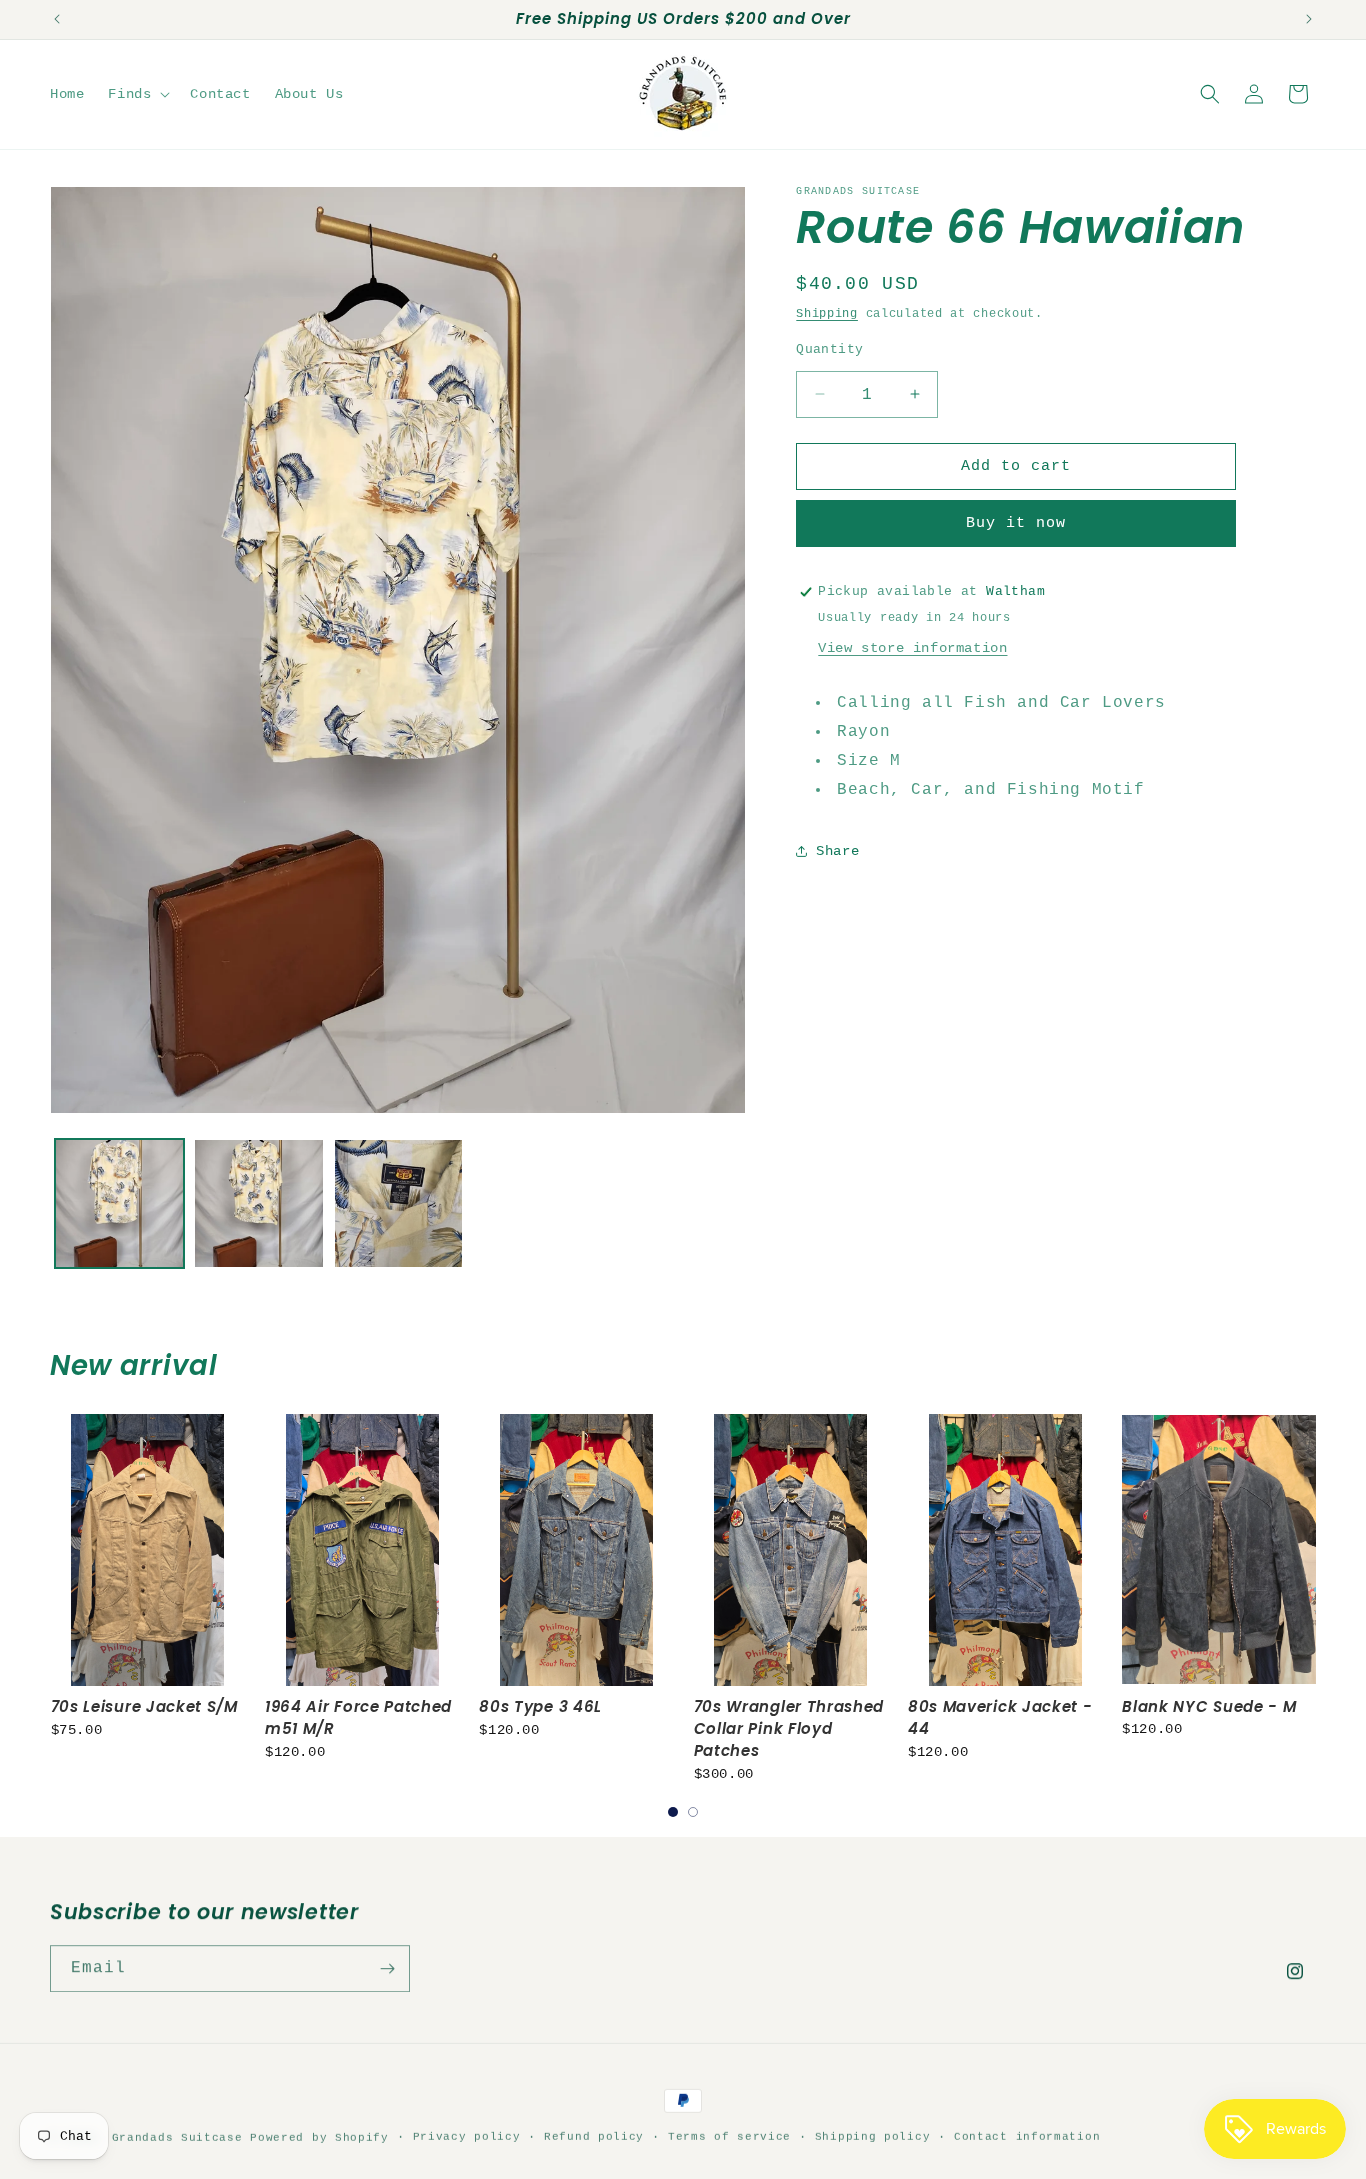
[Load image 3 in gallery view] (398, 1203)
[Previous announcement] (57, 19)
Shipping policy (873, 2136)
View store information (912, 648)
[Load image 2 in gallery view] (258, 1203)
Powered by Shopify (319, 2137)
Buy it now (1016, 523)
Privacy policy (467, 2136)
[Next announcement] (1309, 19)
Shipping (827, 314)
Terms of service (729, 2136)
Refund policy (594, 2136)
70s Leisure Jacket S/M (144, 1706)
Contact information (1027, 2136)
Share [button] (837, 850)
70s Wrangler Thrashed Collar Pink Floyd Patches (789, 1728)
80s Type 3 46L (540, 1706)
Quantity (829, 348)
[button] (137, 94)
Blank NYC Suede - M (1209, 1706)
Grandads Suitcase (177, 2137)
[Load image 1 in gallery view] (119, 1203)
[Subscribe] (387, 1968)
